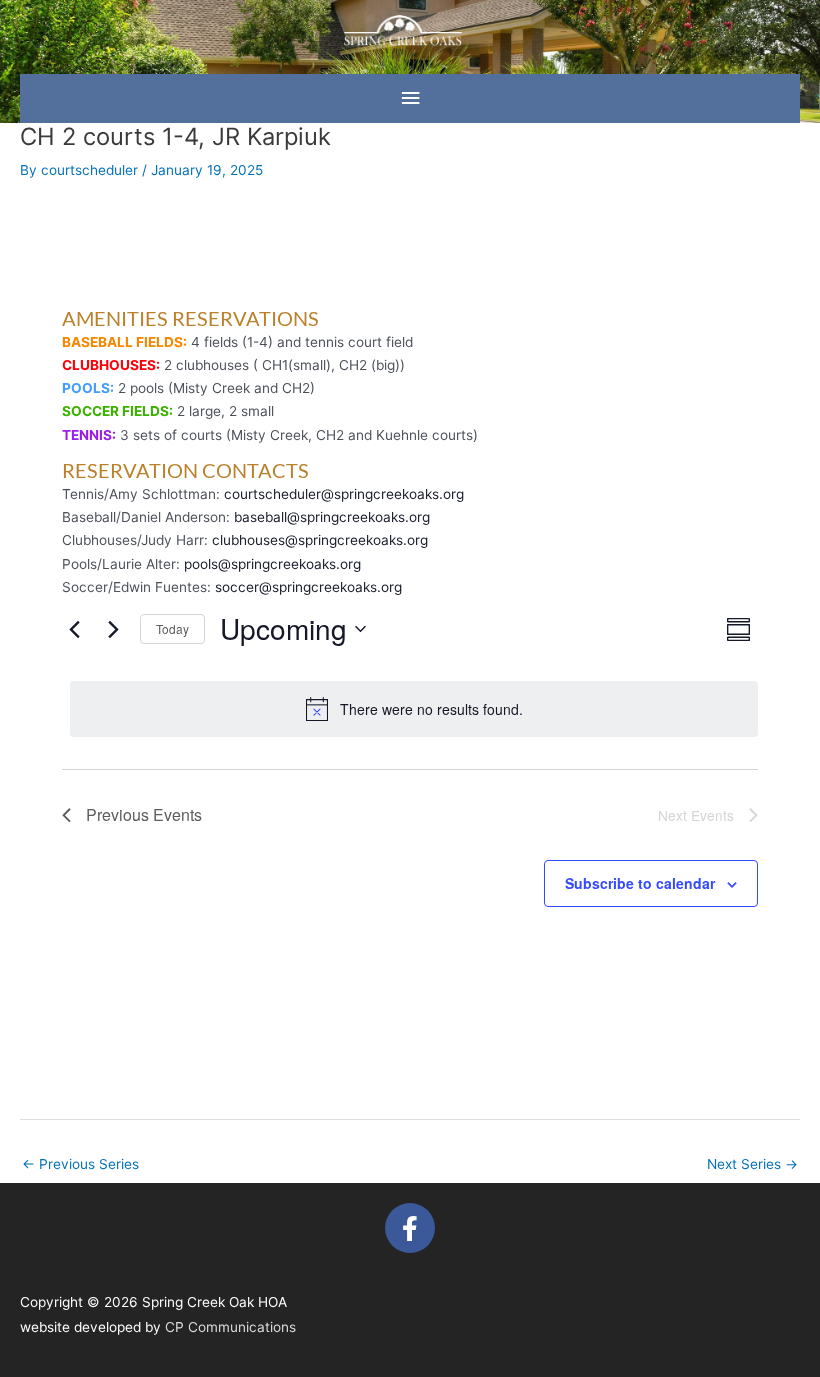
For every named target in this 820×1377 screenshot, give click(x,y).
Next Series (752, 1164)
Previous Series (80, 1164)
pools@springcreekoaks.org (272, 564)
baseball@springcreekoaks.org (332, 517)
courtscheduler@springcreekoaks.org (344, 494)
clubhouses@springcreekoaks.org (320, 540)
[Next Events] (113, 629)
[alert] (414, 709)
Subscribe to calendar (640, 883)
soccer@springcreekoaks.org (308, 587)
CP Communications (230, 1327)
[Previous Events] (74, 629)
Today (172, 628)
